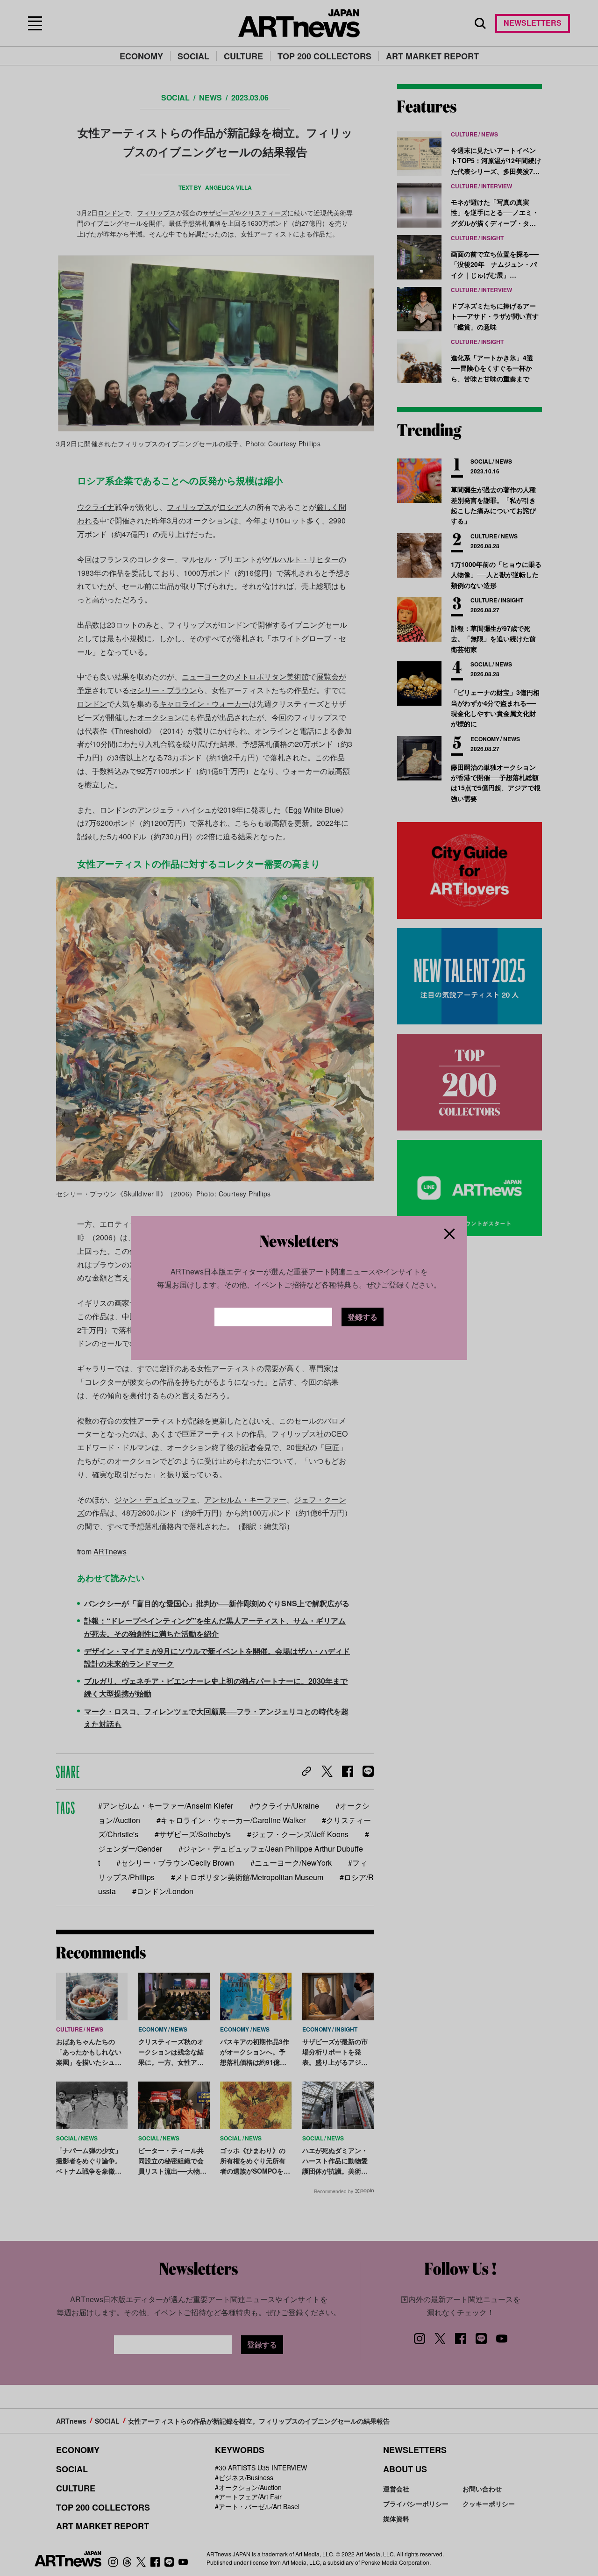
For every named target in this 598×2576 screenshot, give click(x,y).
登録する (363, 1317)
